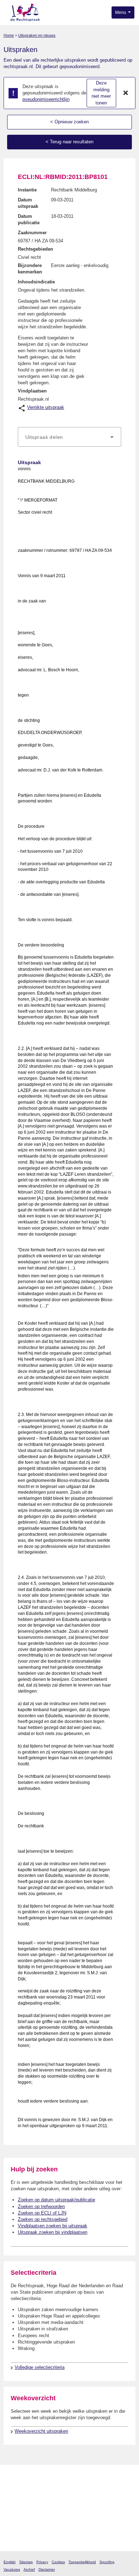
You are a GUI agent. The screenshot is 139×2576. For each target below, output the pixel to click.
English (10, 2562)
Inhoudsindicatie (36, 282)
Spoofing (107, 2562)
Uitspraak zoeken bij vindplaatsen (53, 2232)
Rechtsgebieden (35, 249)
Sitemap (26, 2562)
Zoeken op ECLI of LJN (42, 2213)
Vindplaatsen (32, 391)
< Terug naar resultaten (69, 142)
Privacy (42, 2562)
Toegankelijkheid (82, 2562)
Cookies (58, 2562)
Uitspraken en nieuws (37, 35)
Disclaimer (47, 2569)
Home (9, 35)
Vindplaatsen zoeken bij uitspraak (53, 2226)
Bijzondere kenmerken (30, 269)
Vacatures (12, 2569)
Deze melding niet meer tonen (101, 93)
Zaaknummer (32, 233)
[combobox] (69, 437)
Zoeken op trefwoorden (41, 2206)
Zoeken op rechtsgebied (43, 2219)
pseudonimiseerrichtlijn (46, 99)
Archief (29, 2569)
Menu (121, 12)
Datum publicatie (29, 219)
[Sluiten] (126, 93)
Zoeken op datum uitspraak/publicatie (56, 2200)
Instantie (27, 190)
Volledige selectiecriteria (40, 2367)
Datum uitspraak (28, 203)
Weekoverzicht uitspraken (41, 2431)
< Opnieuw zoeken (69, 122)
